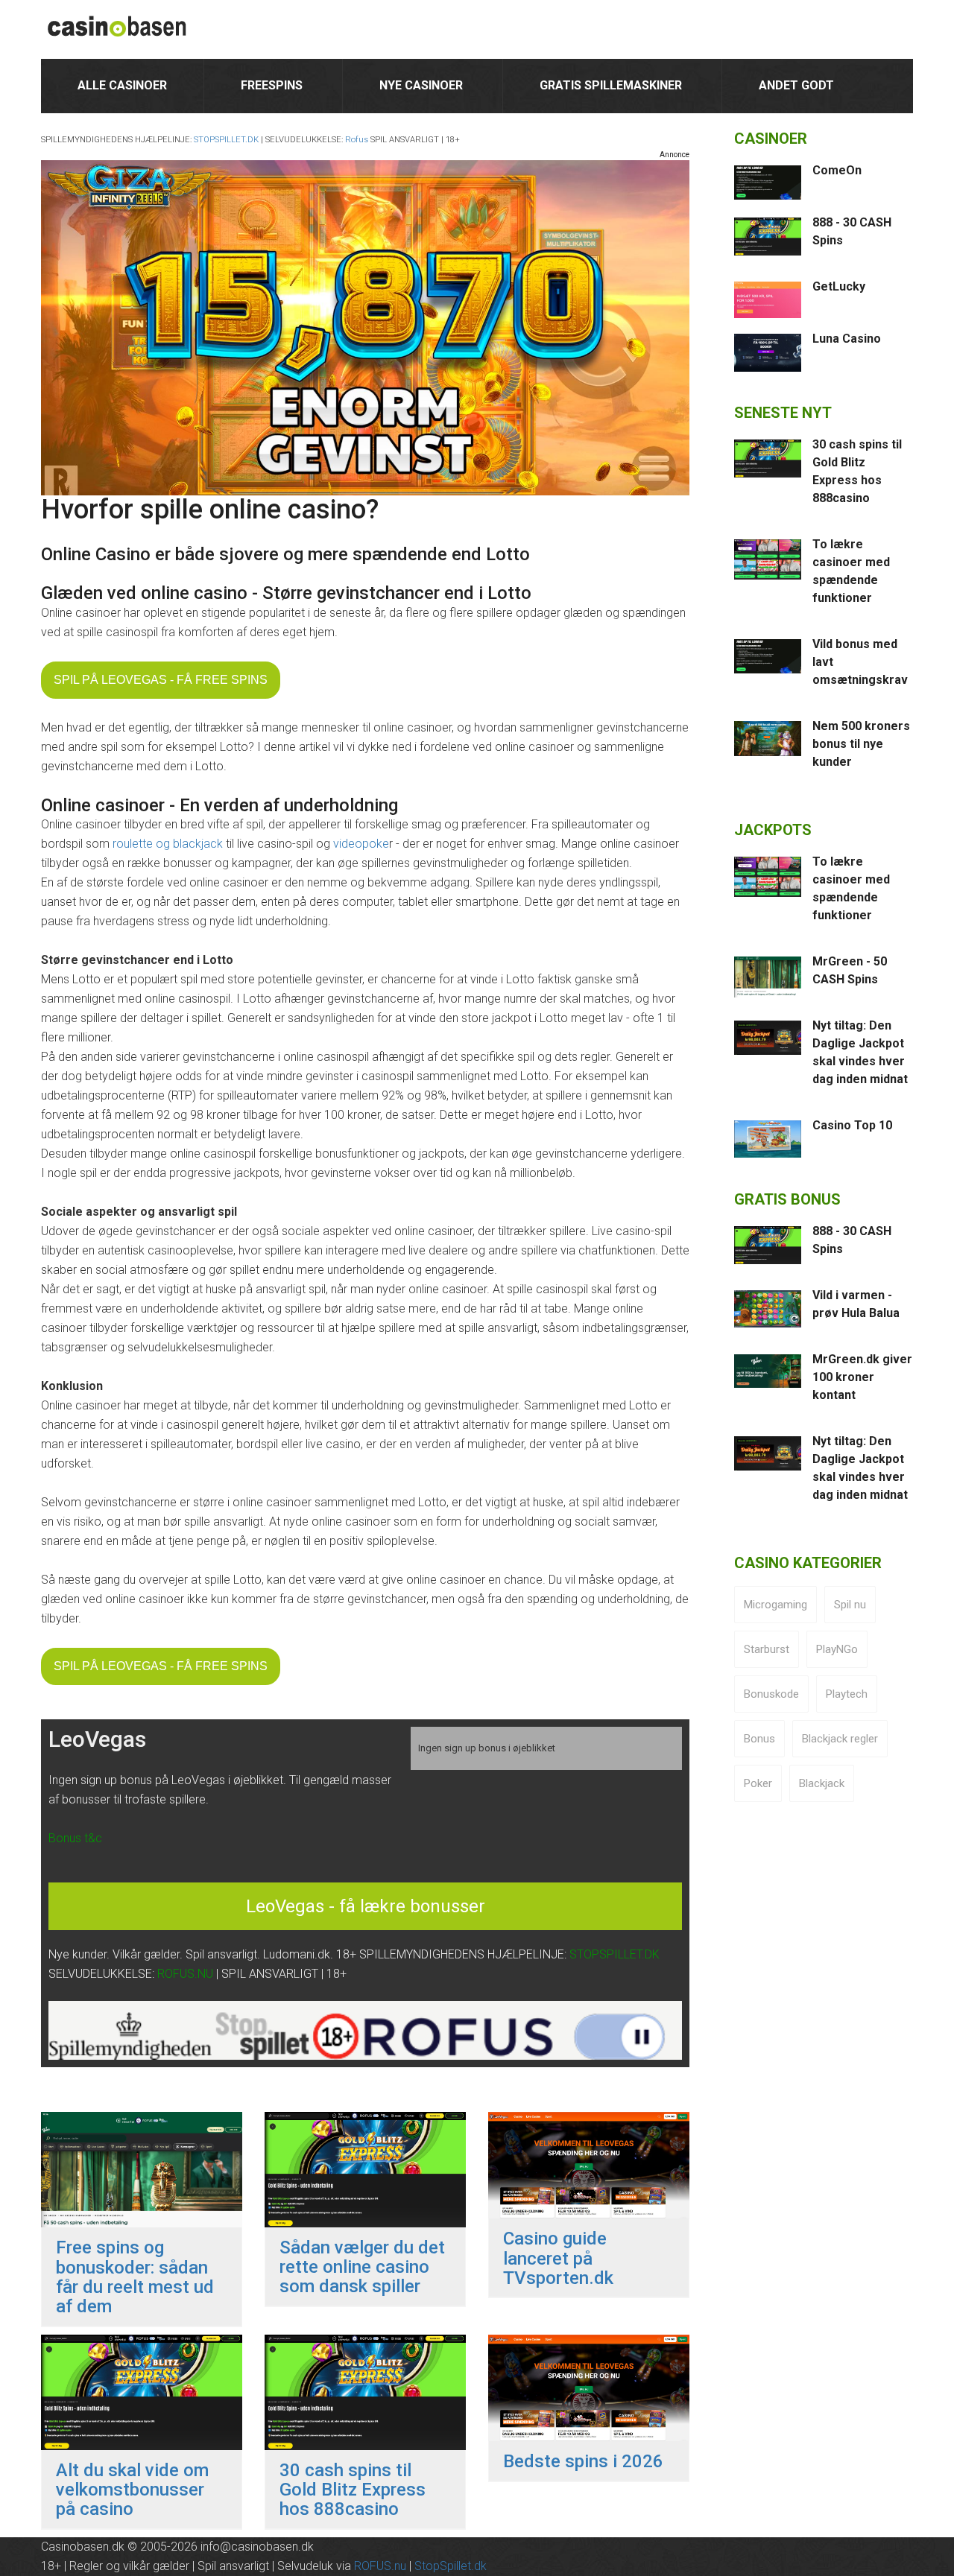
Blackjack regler (840, 1739)
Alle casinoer (122, 85)
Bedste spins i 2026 (583, 2461)
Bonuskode (771, 1694)
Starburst (767, 1649)
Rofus (357, 140)
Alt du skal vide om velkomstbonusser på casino (132, 2490)
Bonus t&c (75, 1838)
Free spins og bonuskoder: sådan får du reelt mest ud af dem (135, 2277)
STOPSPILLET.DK (226, 140)
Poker (758, 1783)
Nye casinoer (421, 85)
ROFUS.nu (380, 2566)
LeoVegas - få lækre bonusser (366, 1906)
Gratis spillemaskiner (611, 85)
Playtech (847, 1694)
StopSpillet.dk (451, 2566)
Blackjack (822, 1783)
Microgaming (775, 1605)
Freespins (272, 85)
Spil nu (850, 1605)
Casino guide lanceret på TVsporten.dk (558, 2258)
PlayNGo (837, 1649)
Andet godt (796, 85)
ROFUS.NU (185, 1974)
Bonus (759, 1739)
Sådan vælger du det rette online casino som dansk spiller (362, 2267)
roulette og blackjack (168, 844)
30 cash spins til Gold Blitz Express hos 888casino (353, 2490)
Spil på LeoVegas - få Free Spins (161, 680)
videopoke (361, 844)
